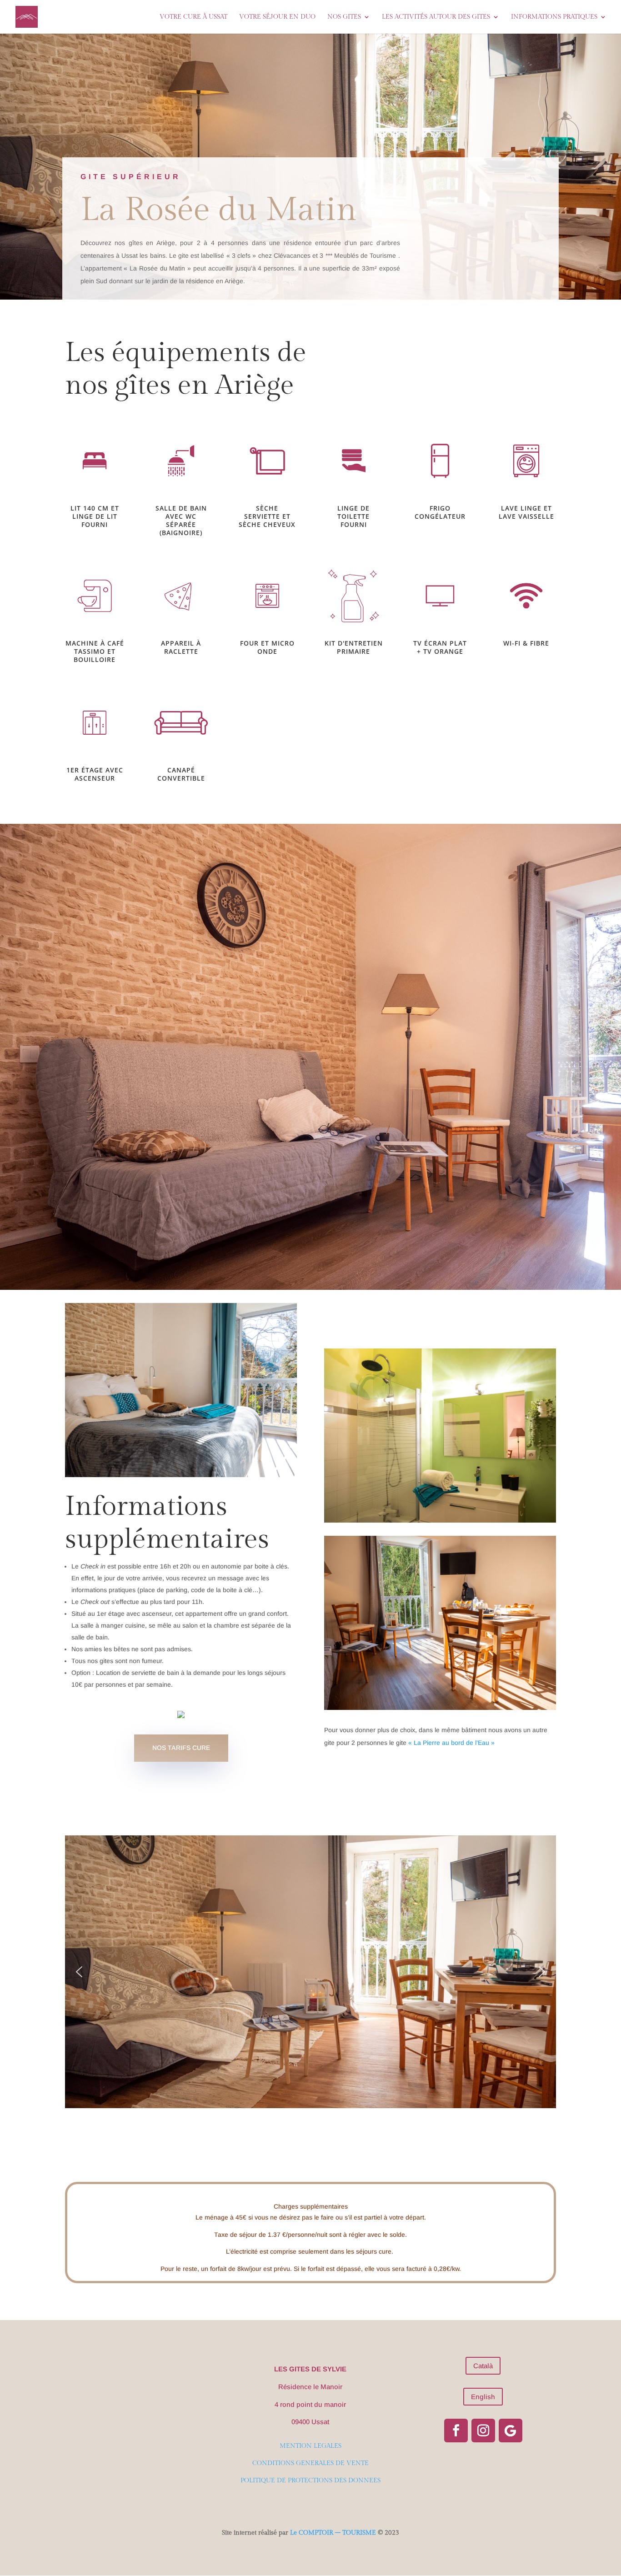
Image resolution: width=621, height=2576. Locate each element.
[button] (79, 1972)
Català (483, 2366)
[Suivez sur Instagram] (483, 2431)
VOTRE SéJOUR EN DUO (277, 17)
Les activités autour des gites (436, 17)
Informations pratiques (554, 17)
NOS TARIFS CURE (181, 1748)
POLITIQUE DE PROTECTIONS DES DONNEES (310, 2481)
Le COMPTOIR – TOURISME (333, 2533)
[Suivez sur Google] (511, 2431)
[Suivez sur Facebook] (456, 2431)
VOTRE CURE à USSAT (193, 17)
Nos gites (344, 17)
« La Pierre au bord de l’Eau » (451, 1743)
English (483, 2397)
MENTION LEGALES (310, 2446)
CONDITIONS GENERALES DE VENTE (310, 2463)
